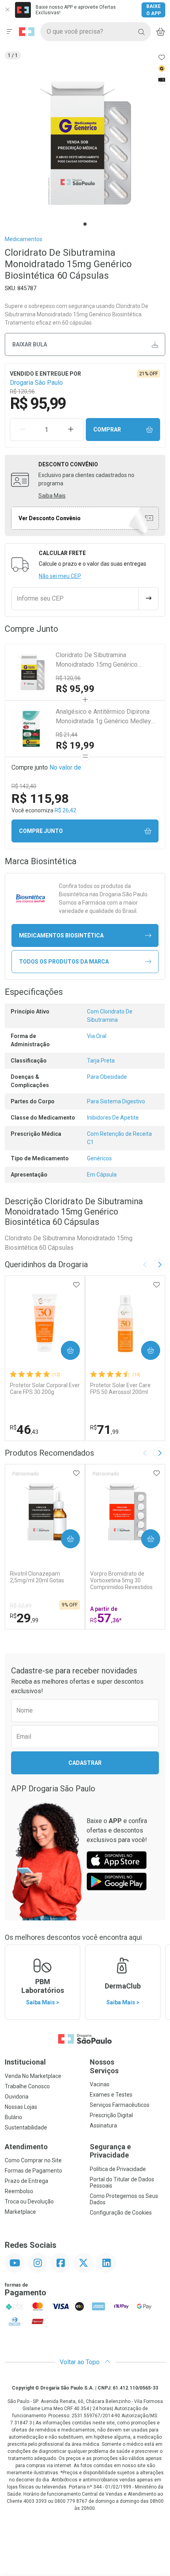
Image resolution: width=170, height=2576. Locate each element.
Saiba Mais (52, 496)
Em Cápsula (102, 1175)
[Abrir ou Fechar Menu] (9, 32)
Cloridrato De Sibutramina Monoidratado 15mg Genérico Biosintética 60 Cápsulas (97, 660)
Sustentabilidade (26, 2127)
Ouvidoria (17, 2097)
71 (104, 1430)
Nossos (104, 2066)
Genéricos (99, 1158)
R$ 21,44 (67, 735)
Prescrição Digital (111, 2115)
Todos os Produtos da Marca (64, 962)
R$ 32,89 (21, 1606)
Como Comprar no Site (33, 2160)
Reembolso (19, 2191)
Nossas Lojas (21, 2107)
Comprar (107, 430)
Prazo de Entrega (26, 2181)
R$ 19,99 (75, 745)
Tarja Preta (101, 1061)
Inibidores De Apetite (113, 1118)
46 (24, 1430)
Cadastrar (85, 1763)
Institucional (25, 2062)
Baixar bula (30, 344)
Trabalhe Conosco (27, 2086)
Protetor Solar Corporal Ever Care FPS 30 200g (45, 1389)
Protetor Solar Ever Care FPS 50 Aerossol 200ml (120, 1389)
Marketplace (20, 2212)
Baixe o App (154, 10)
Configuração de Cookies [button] (121, 2213)
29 (24, 1618)
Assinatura (103, 2125)
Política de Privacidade (118, 2169)
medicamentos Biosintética (61, 935)
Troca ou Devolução (29, 2201)
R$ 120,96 (68, 678)
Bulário (13, 2117)
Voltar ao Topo (80, 2362)
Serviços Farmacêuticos (120, 2105)
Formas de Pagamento (33, 2171)
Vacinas (100, 2084)
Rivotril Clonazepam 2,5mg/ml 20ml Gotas (37, 1577)
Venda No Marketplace (33, 2076)
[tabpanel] (85, 143)
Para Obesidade (107, 1077)
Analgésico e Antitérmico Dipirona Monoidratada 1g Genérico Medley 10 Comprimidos (103, 717)
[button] (85, 143)
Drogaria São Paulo (36, 383)
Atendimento (26, 2147)
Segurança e (110, 2151)
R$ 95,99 (75, 689)
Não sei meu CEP (60, 576)
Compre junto (41, 831)
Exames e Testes (111, 2095)
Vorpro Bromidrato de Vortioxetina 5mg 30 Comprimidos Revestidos (121, 1580)
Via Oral (97, 1036)
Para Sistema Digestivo (116, 1101)
